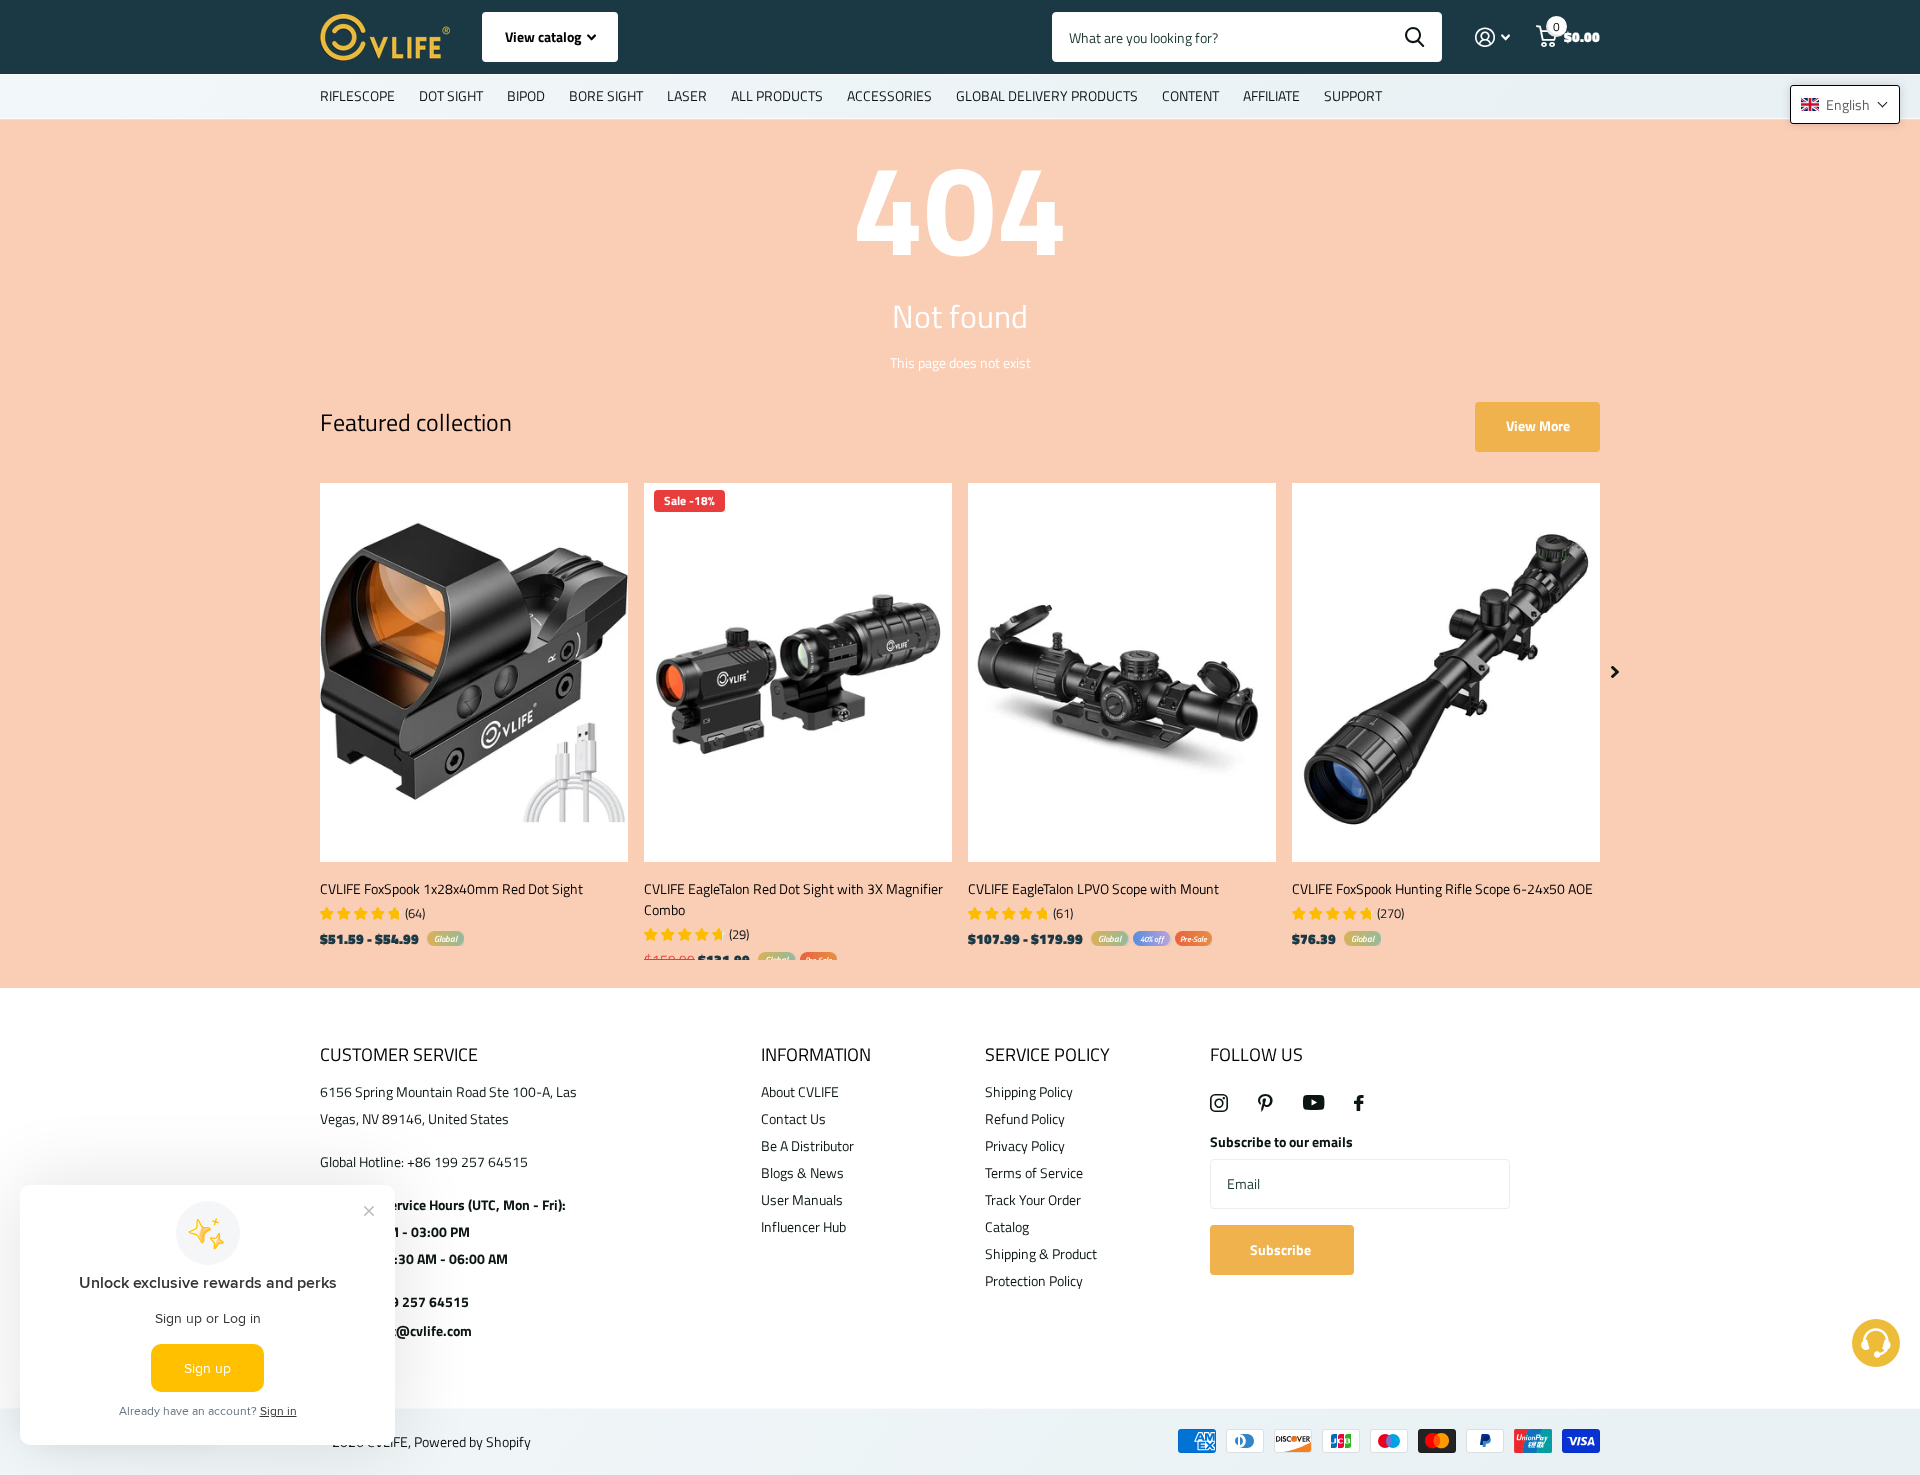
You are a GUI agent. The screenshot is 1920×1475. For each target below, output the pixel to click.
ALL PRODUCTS (777, 95)
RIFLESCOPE (357, 95)
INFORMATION (816, 1054)
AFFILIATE (1271, 95)
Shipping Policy (1029, 1091)
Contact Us (793, 1118)
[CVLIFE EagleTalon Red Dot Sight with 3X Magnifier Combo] (798, 672)
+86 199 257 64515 (408, 1301)
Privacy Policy (1025, 1145)
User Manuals (802, 1199)
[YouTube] (1313, 1102)
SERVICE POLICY (1047, 1054)
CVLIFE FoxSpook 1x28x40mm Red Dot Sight (451, 888)
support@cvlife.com (410, 1330)
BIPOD (526, 95)
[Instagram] (1219, 1103)
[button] (1845, 104)
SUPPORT (1353, 95)
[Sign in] (1492, 37)
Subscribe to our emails (1281, 1141)
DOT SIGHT (451, 95)
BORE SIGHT (606, 95)
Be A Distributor (807, 1145)
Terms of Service (1034, 1172)
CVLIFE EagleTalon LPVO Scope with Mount (1093, 888)
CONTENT (1190, 95)
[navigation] (1615, 672)
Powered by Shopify (472, 1441)
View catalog (544, 36)
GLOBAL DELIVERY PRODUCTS (1047, 95)
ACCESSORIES (889, 95)
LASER (687, 95)
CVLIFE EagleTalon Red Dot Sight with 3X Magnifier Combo (793, 899)
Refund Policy (1025, 1118)
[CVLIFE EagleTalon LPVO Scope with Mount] (1122, 672)
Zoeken (1414, 37)
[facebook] (1359, 1103)
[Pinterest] (1265, 1103)
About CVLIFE (800, 1091)
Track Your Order (1033, 1199)
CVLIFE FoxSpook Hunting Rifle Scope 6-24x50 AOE (1442, 888)
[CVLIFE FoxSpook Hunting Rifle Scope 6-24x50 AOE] (1446, 672)
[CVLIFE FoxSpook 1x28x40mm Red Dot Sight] (474, 672)
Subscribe (1282, 1249)
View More (1538, 425)
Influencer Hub (803, 1226)
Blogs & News (802, 1172)
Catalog (1007, 1226)
